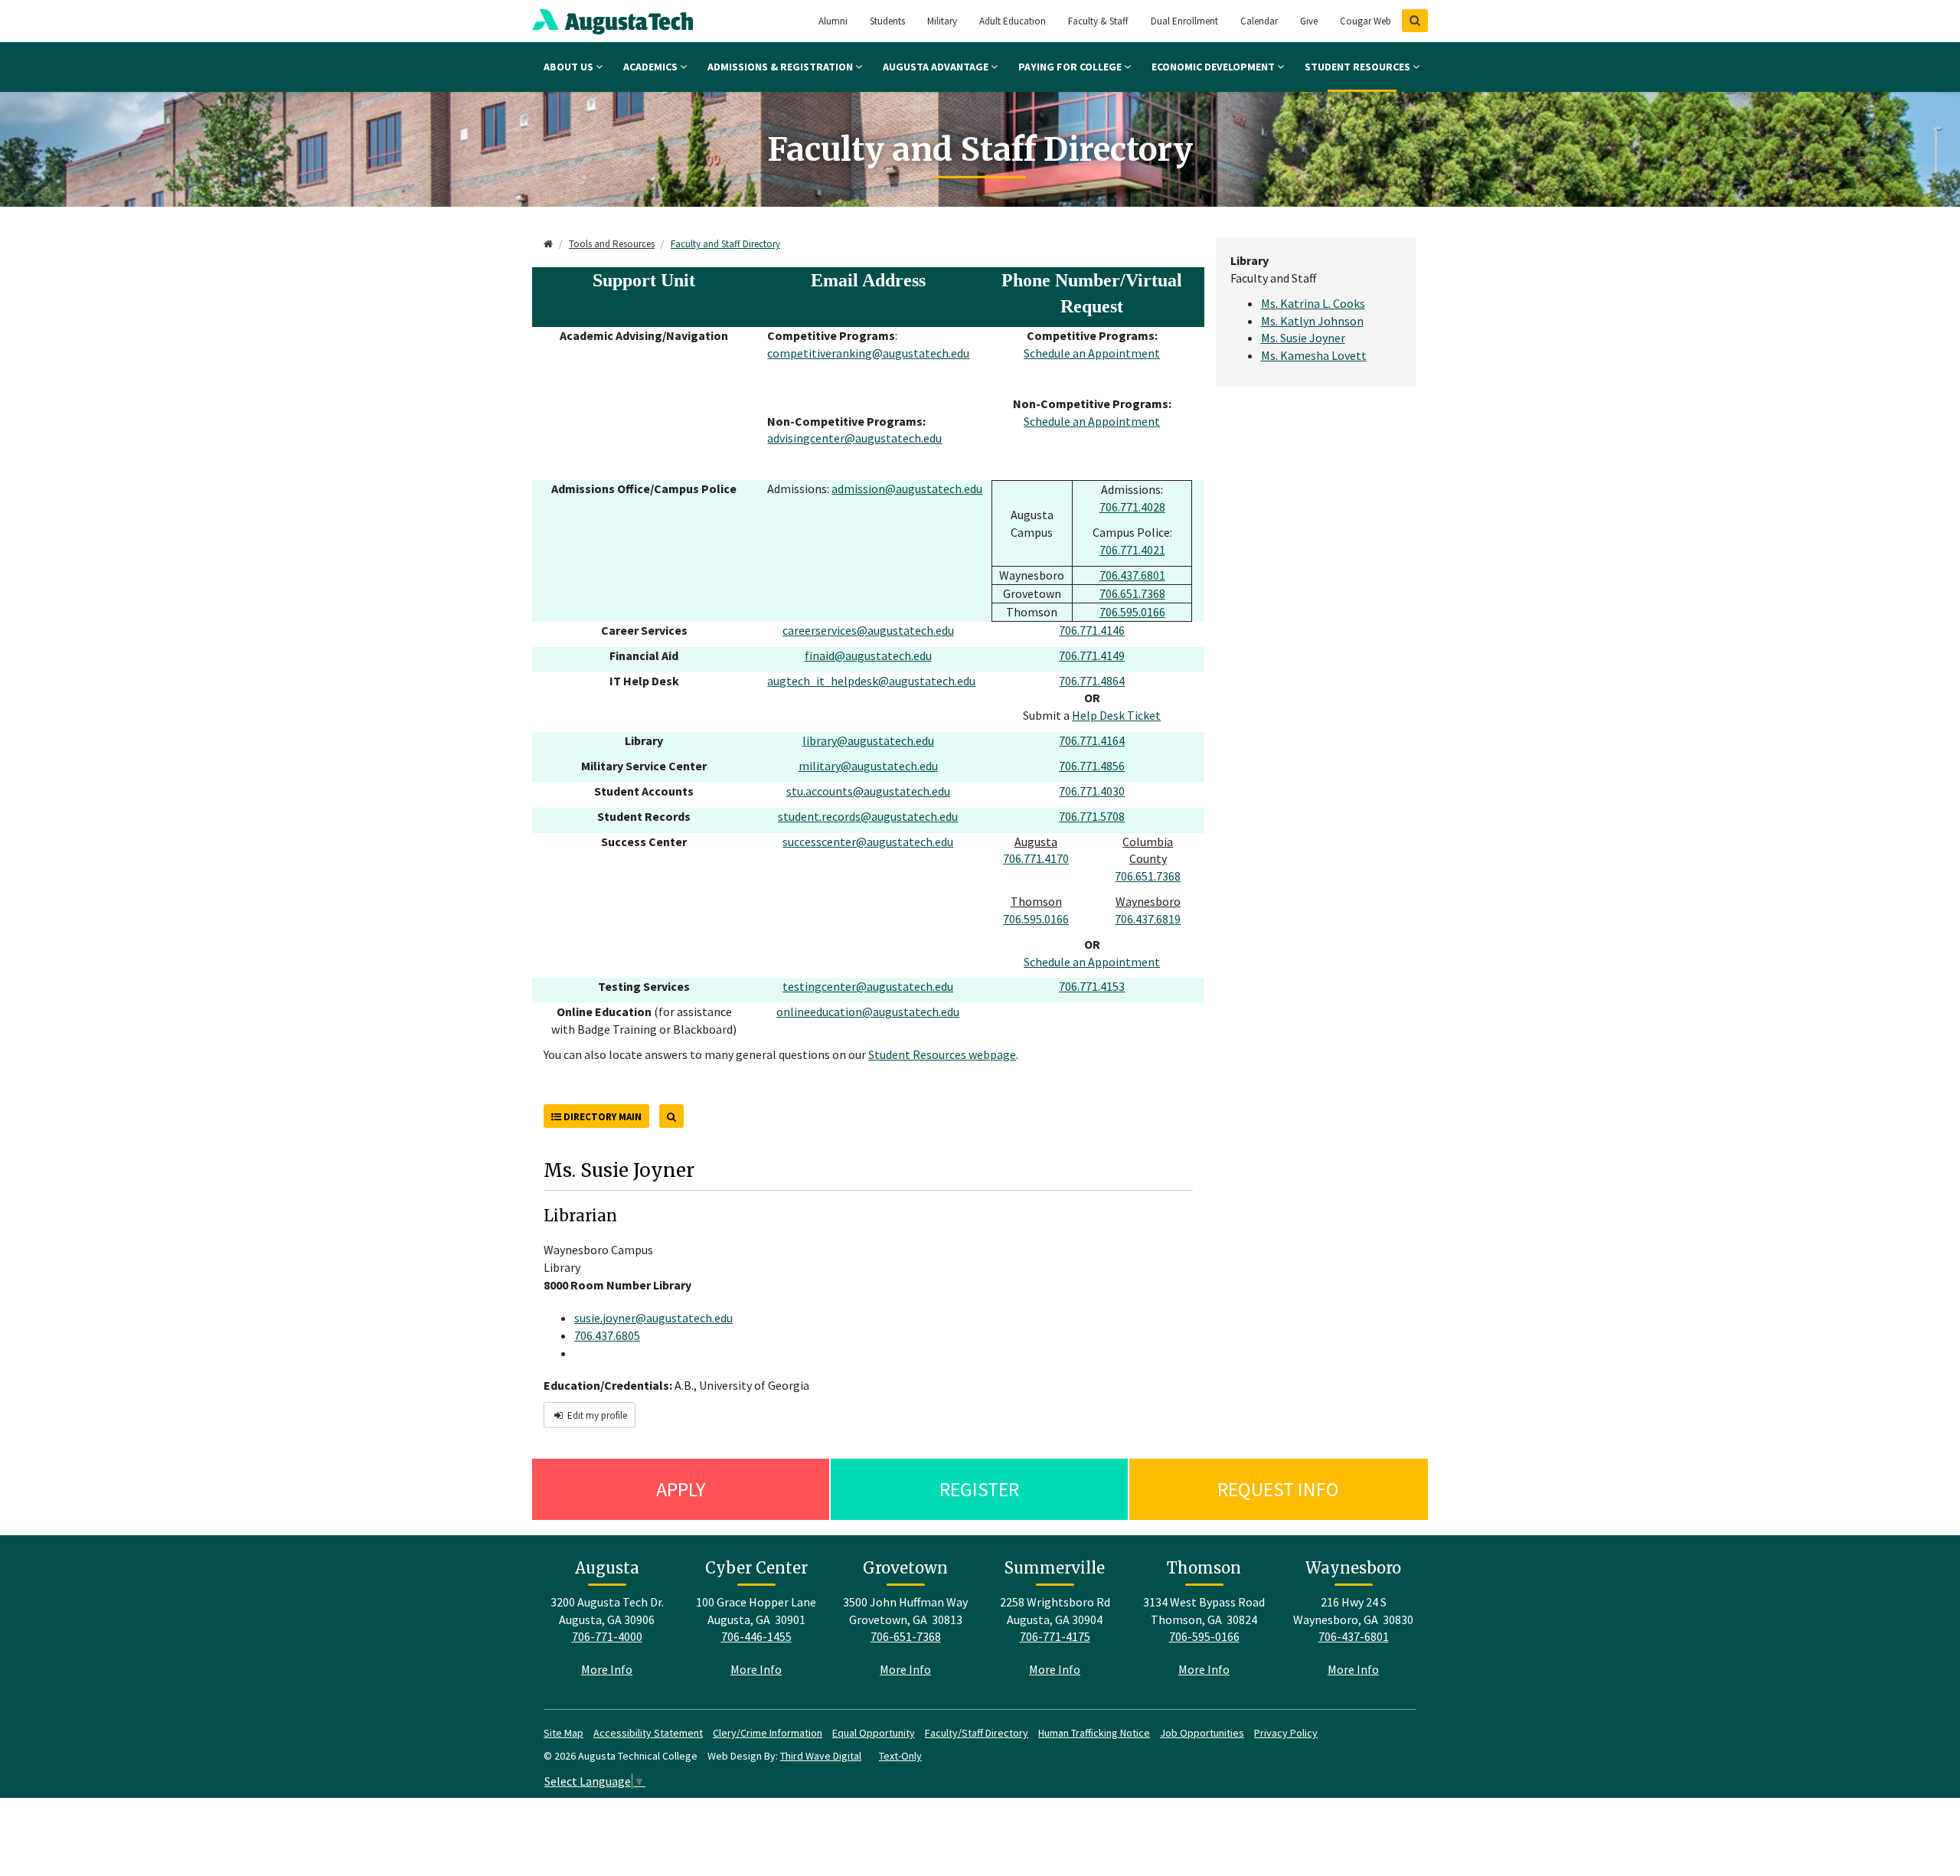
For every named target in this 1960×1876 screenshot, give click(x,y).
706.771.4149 (1092, 655)
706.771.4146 (1092, 630)
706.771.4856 (1092, 766)
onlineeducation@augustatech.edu (868, 1012)
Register (979, 1489)
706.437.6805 (607, 1335)
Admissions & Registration (781, 67)
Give (1309, 21)
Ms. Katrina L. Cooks (1313, 303)
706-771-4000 (607, 1636)
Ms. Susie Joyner (1303, 338)
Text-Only (900, 1756)
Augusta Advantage (937, 67)
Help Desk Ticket (1116, 715)
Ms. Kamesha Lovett (1314, 355)
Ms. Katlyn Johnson (1312, 321)
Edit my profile (596, 1415)
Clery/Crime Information (768, 1733)
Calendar (1259, 21)
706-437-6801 (1354, 1636)
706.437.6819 (1148, 919)
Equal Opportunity (874, 1733)
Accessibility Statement (648, 1733)
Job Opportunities (1202, 1733)
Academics (652, 67)
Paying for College (1071, 67)
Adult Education (1013, 21)
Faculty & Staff (1098, 21)
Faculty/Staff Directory (977, 1733)
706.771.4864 (1092, 681)
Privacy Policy (1286, 1733)
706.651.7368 (1132, 593)
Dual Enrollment (1184, 21)
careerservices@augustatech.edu (868, 630)
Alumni (833, 21)
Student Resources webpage (942, 1054)
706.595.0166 (1132, 612)
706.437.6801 (1132, 575)
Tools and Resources (612, 244)
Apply (681, 1489)
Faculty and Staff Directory (725, 244)
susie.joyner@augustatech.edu (653, 1318)
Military (942, 21)
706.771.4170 (1036, 858)
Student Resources (1359, 67)
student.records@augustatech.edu (868, 816)
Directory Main (601, 1117)
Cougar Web (1365, 21)
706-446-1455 (756, 1636)
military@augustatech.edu (868, 766)
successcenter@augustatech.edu (868, 842)
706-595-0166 (1204, 1636)
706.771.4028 (1132, 507)
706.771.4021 (1132, 550)
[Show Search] (1415, 21)
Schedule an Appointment (1092, 353)
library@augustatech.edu (868, 740)
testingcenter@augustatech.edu (868, 986)
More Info (607, 1669)
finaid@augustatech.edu (868, 655)
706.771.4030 (1092, 791)
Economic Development (1214, 67)
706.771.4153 (1092, 986)
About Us (570, 67)
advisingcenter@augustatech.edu (854, 438)
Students (887, 21)
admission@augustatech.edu (907, 489)
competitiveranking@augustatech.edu (868, 353)
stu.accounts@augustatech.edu (868, 791)
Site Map (563, 1733)
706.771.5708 (1092, 816)
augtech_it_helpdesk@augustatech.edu (871, 681)
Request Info (1278, 1489)
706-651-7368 (906, 1636)
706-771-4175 (1055, 1636)
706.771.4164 (1092, 740)
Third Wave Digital (821, 1756)
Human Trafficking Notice (1094, 1733)
